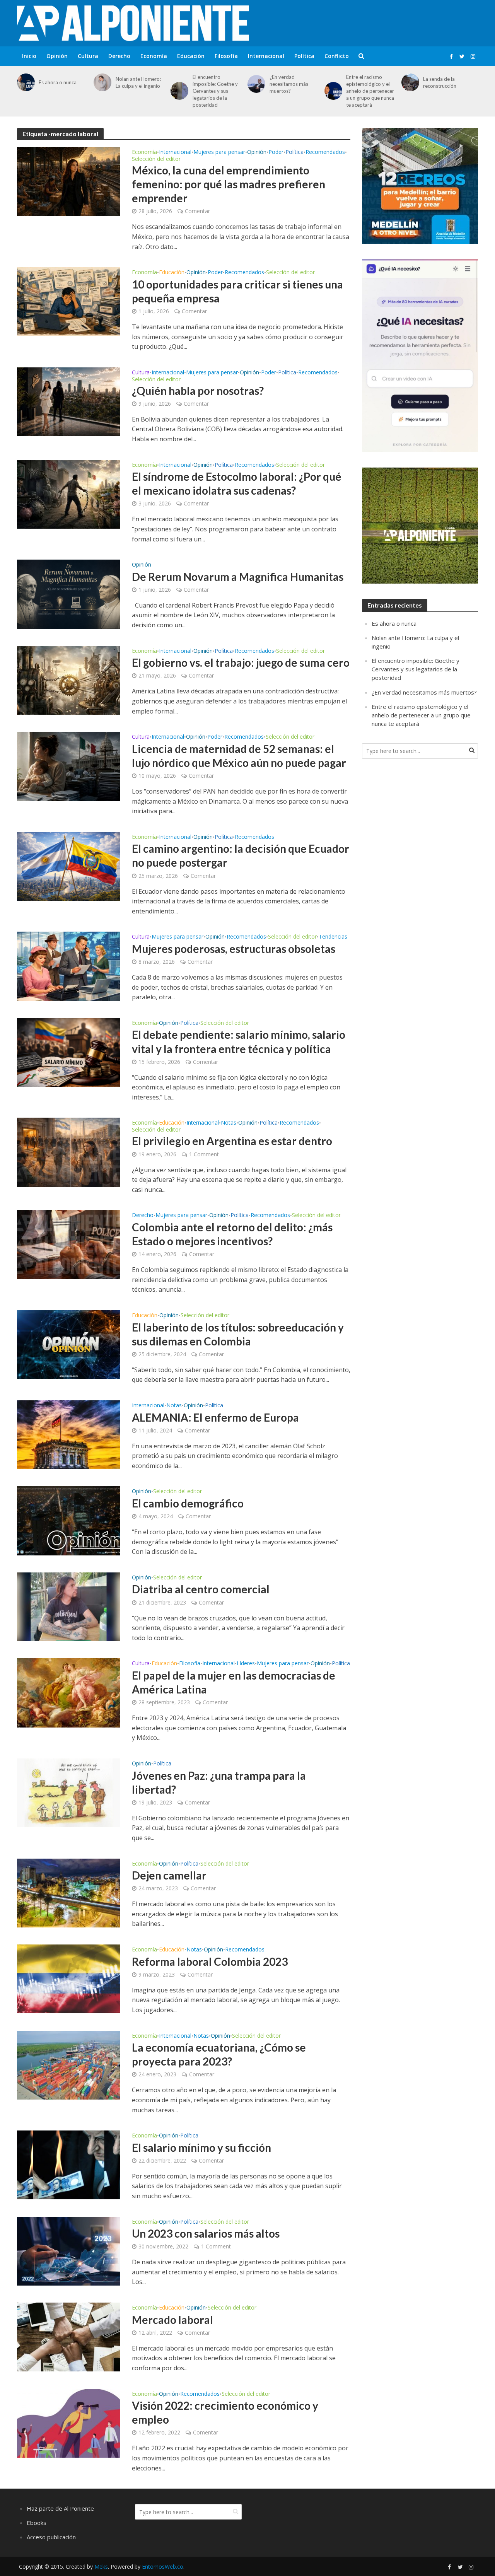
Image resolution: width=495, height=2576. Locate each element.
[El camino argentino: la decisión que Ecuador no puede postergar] (69, 865)
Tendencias (333, 937)
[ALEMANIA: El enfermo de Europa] (69, 1434)
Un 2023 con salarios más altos (206, 2233)
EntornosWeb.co (163, 2567)
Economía (154, 56)
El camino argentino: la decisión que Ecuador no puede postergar (241, 855)
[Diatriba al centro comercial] (69, 1606)
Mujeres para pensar (219, 152)
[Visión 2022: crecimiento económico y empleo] (69, 2422)
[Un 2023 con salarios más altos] (69, 2250)
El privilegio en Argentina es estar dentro (232, 1141)
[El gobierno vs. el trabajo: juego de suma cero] (69, 679)
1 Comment (204, 1154)
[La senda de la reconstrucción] (409, 82)
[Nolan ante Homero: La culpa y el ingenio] (101, 82)
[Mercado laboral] (69, 2337)
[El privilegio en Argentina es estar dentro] (69, 1152)
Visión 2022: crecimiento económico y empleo (225, 2412)
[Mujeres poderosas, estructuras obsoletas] (69, 966)
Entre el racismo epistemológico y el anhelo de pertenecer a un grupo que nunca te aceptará (370, 91)
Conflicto (337, 56)
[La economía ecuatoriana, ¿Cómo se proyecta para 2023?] (69, 2064)
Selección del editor (156, 159)
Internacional (266, 56)
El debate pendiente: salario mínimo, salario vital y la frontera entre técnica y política (239, 1041)
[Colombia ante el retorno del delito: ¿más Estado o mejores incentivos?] (69, 1244)
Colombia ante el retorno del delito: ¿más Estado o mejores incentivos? (232, 1234)
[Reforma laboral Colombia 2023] (69, 1979)
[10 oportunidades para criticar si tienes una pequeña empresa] (69, 301)
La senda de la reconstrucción (440, 82)
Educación (191, 56)
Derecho (119, 56)
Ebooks (37, 2523)
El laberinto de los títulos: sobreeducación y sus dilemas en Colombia (238, 1334)
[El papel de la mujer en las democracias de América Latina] (69, 1692)
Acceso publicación (51, 2537)
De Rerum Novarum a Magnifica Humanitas (238, 577)
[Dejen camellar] (69, 1892)
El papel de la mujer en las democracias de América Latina (234, 1682)
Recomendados (325, 152)
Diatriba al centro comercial (201, 1589)
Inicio (29, 56)
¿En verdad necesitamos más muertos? (289, 84)
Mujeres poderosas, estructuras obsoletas (234, 949)
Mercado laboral (172, 2320)
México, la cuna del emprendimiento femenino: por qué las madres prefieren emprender (229, 184)
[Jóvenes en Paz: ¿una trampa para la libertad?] (69, 1792)
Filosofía (226, 56)
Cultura (88, 56)
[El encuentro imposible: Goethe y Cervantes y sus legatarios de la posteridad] (178, 91)
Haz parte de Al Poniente (60, 2508)
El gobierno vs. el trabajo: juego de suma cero (241, 662)
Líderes (246, 1664)
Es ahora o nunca (58, 82)
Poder (276, 152)
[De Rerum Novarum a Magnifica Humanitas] (69, 594)
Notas (229, 1123)
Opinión (57, 56)
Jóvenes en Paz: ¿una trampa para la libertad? (219, 1782)
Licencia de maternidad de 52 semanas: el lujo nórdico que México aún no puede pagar (239, 756)
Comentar (197, 211)
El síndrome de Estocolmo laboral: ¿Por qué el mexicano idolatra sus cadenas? (237, 483)
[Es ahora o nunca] (25, 82)
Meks (101, 2567)
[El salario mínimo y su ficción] (69, 2165)
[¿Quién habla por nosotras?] (69, 401)
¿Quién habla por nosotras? (198, 391)
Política (304, 56)
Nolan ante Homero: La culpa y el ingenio (138, 82)
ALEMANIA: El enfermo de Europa (215, 1417)
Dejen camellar (169, 1875)
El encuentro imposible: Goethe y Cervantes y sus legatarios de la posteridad (215, 91)
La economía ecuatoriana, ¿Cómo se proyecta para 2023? (219, 2054)
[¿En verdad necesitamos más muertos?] (255, 84)
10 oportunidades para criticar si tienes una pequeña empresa (237, 291)
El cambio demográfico (188, 1503)
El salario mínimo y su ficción (201, 2148)
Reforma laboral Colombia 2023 (210, 1961)
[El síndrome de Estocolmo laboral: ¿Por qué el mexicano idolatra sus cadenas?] (69, 493)
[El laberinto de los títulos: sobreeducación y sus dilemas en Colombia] (69, 1344)
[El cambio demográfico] (69, 1520)
